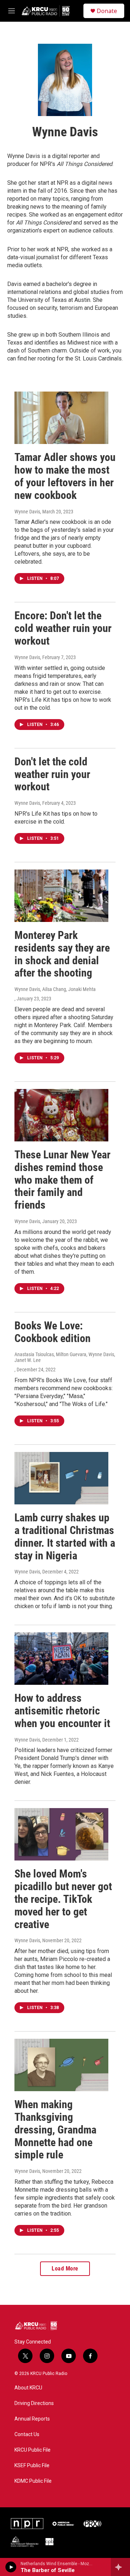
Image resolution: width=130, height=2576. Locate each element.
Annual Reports (32, 2419)
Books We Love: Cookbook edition (53, 1332)
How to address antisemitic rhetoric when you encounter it (62, 1711)
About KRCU (28, 2388)
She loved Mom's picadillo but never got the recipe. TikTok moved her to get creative (63, 1899)
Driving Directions (34, 2403)
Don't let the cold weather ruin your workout (52, 774)
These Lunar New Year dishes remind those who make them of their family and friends (62, 1180)
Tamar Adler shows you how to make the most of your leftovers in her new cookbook (65, 476)
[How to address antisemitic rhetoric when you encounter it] (61, 1659)
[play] (11, 2567)
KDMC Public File (33, 2481)
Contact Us (27, 2434)
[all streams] (120, 2567)
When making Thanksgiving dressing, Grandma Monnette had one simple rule (55, 2129)
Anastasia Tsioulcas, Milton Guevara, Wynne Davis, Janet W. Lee (65, 1357)
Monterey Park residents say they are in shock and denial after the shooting (62, 954)
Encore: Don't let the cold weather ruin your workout (63, 628)
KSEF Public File (32, 2466)
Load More (65, 2269)
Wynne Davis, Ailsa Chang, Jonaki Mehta (55, 989)
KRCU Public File (32, 2450)
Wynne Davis (27, 512)
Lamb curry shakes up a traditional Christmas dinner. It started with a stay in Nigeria (65, 1536)
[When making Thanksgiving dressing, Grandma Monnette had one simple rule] (61, 2065)
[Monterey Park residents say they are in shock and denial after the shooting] (61, 896)
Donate (107, 11)
